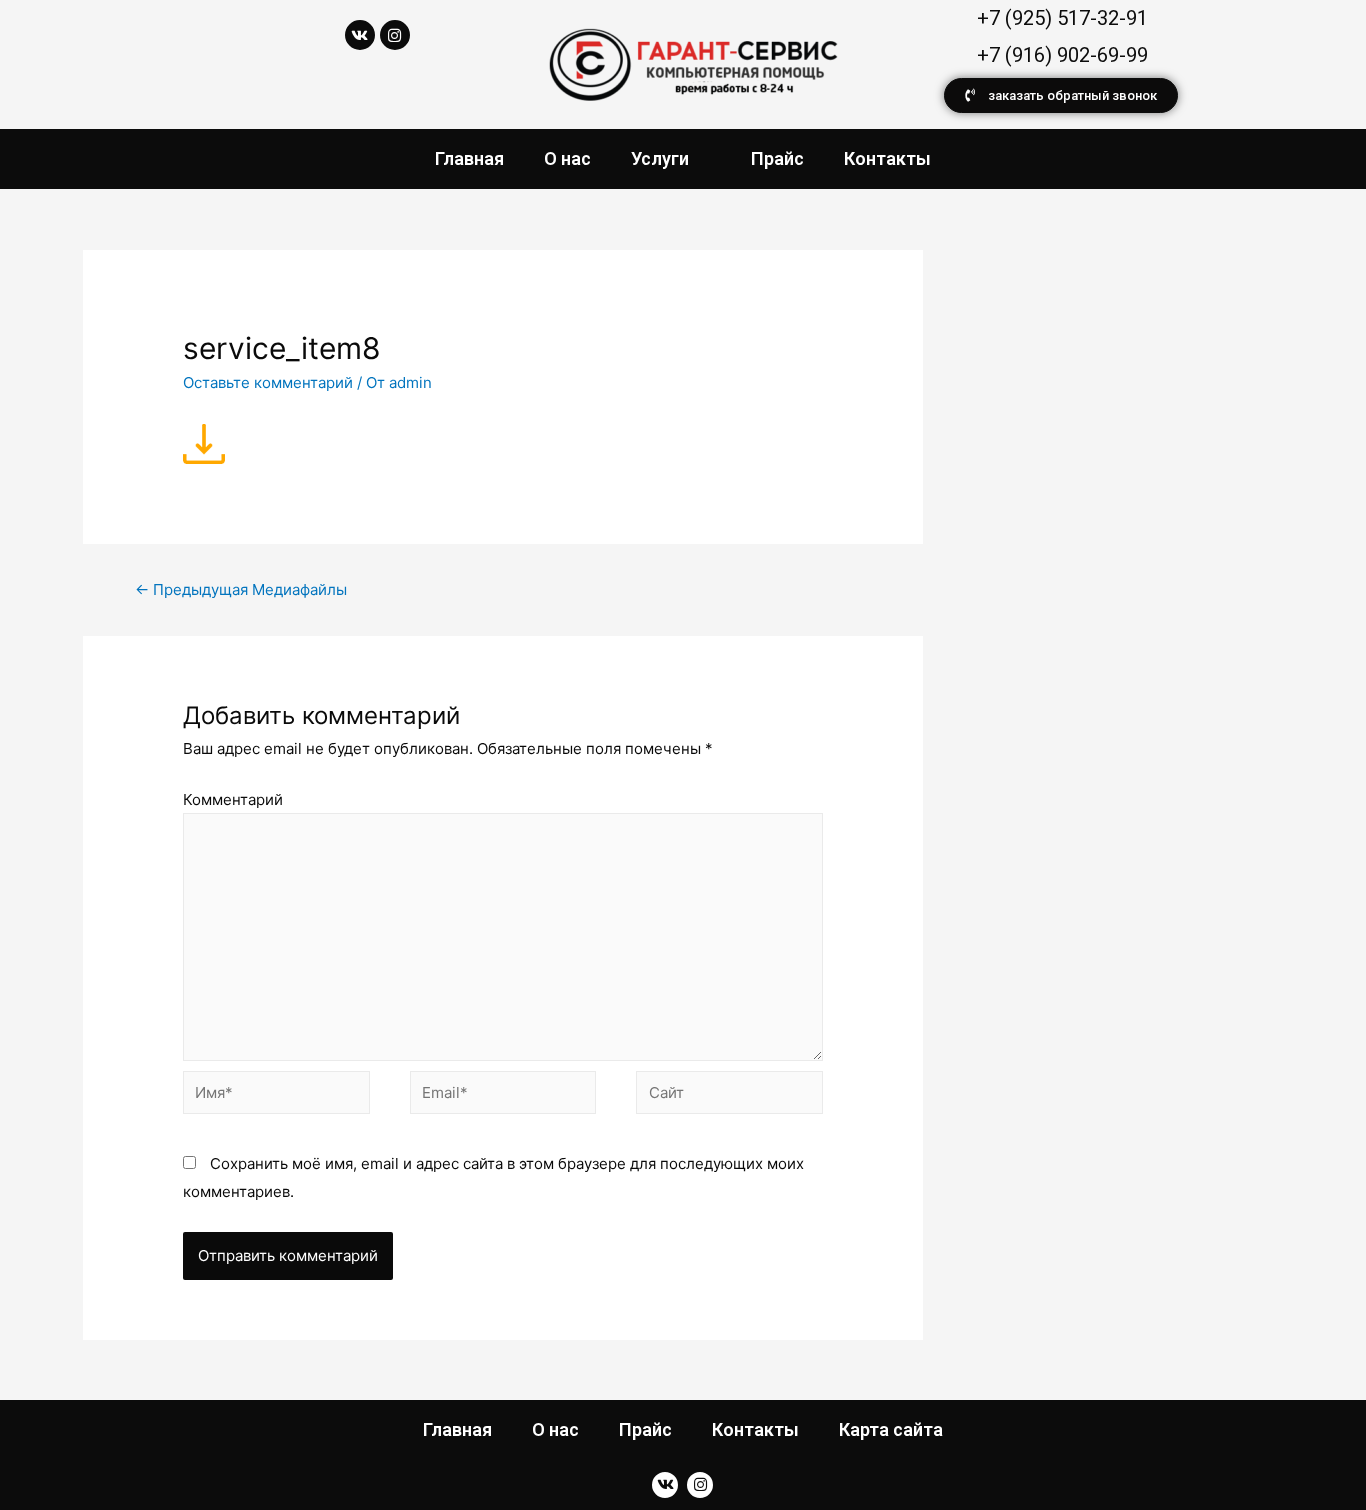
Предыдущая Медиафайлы (241, 589)
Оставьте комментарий (268, 382)
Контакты (887, 158)
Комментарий (233, 799)
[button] (1061, 95)
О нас (567, 158)
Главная (469, 158)
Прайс (777, 158)
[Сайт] (729, 1096)
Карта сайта (891, 1429)
